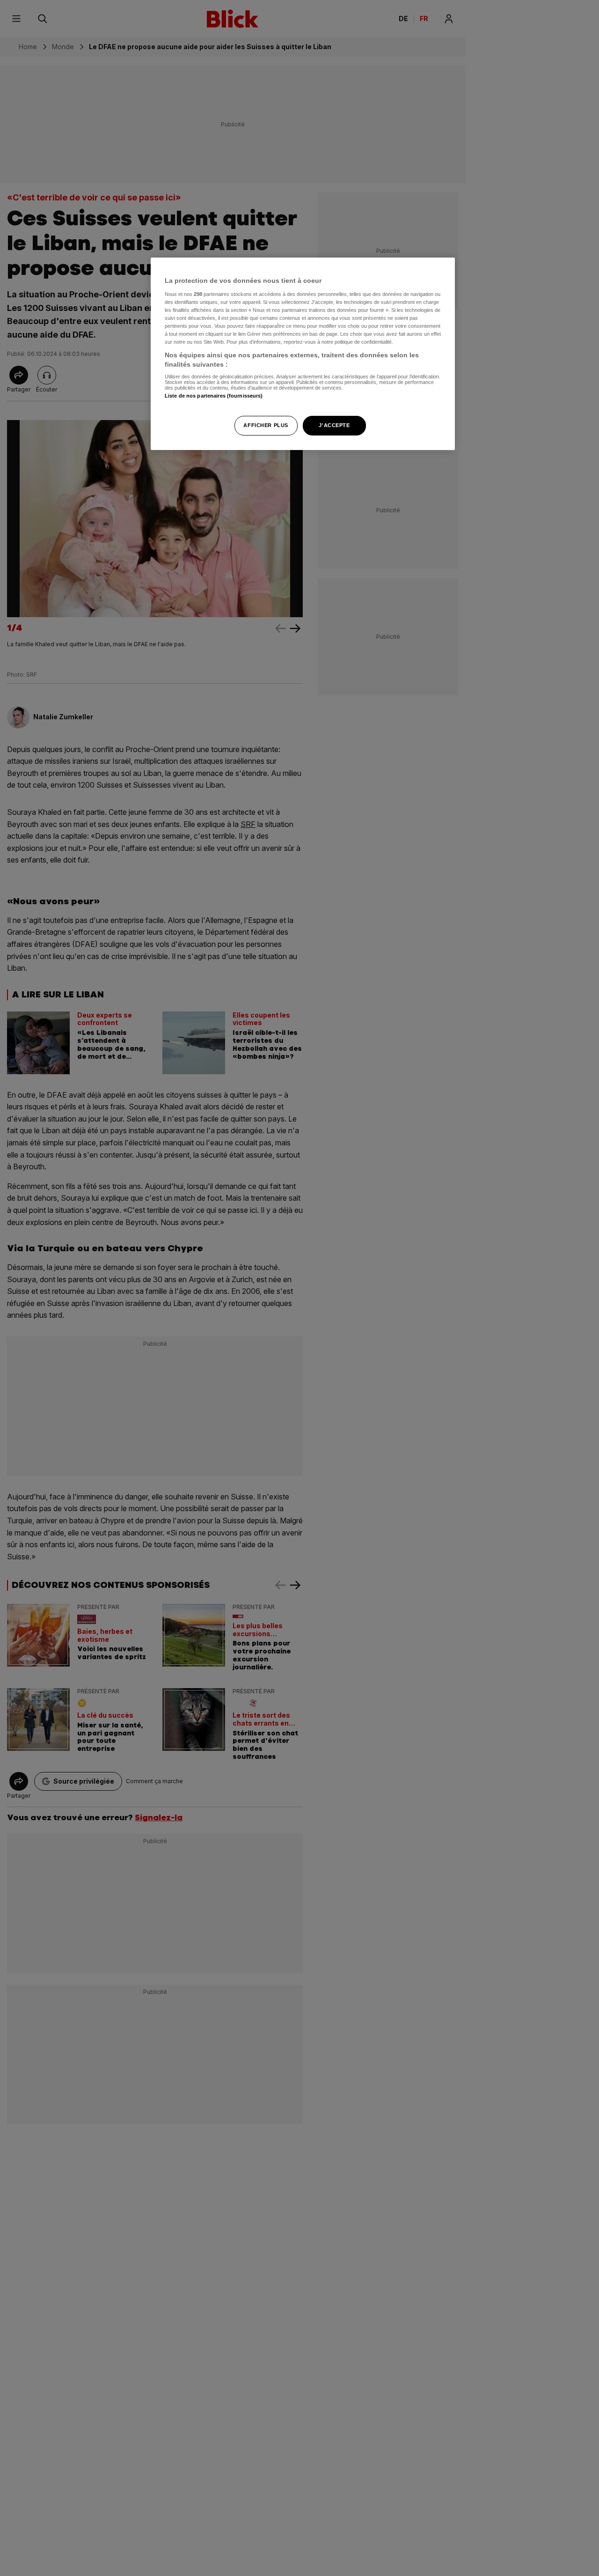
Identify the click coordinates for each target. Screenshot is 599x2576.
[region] (303, 354)
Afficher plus (266, 425)
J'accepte (334, 425)
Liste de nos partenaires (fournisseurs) (214, 396)
